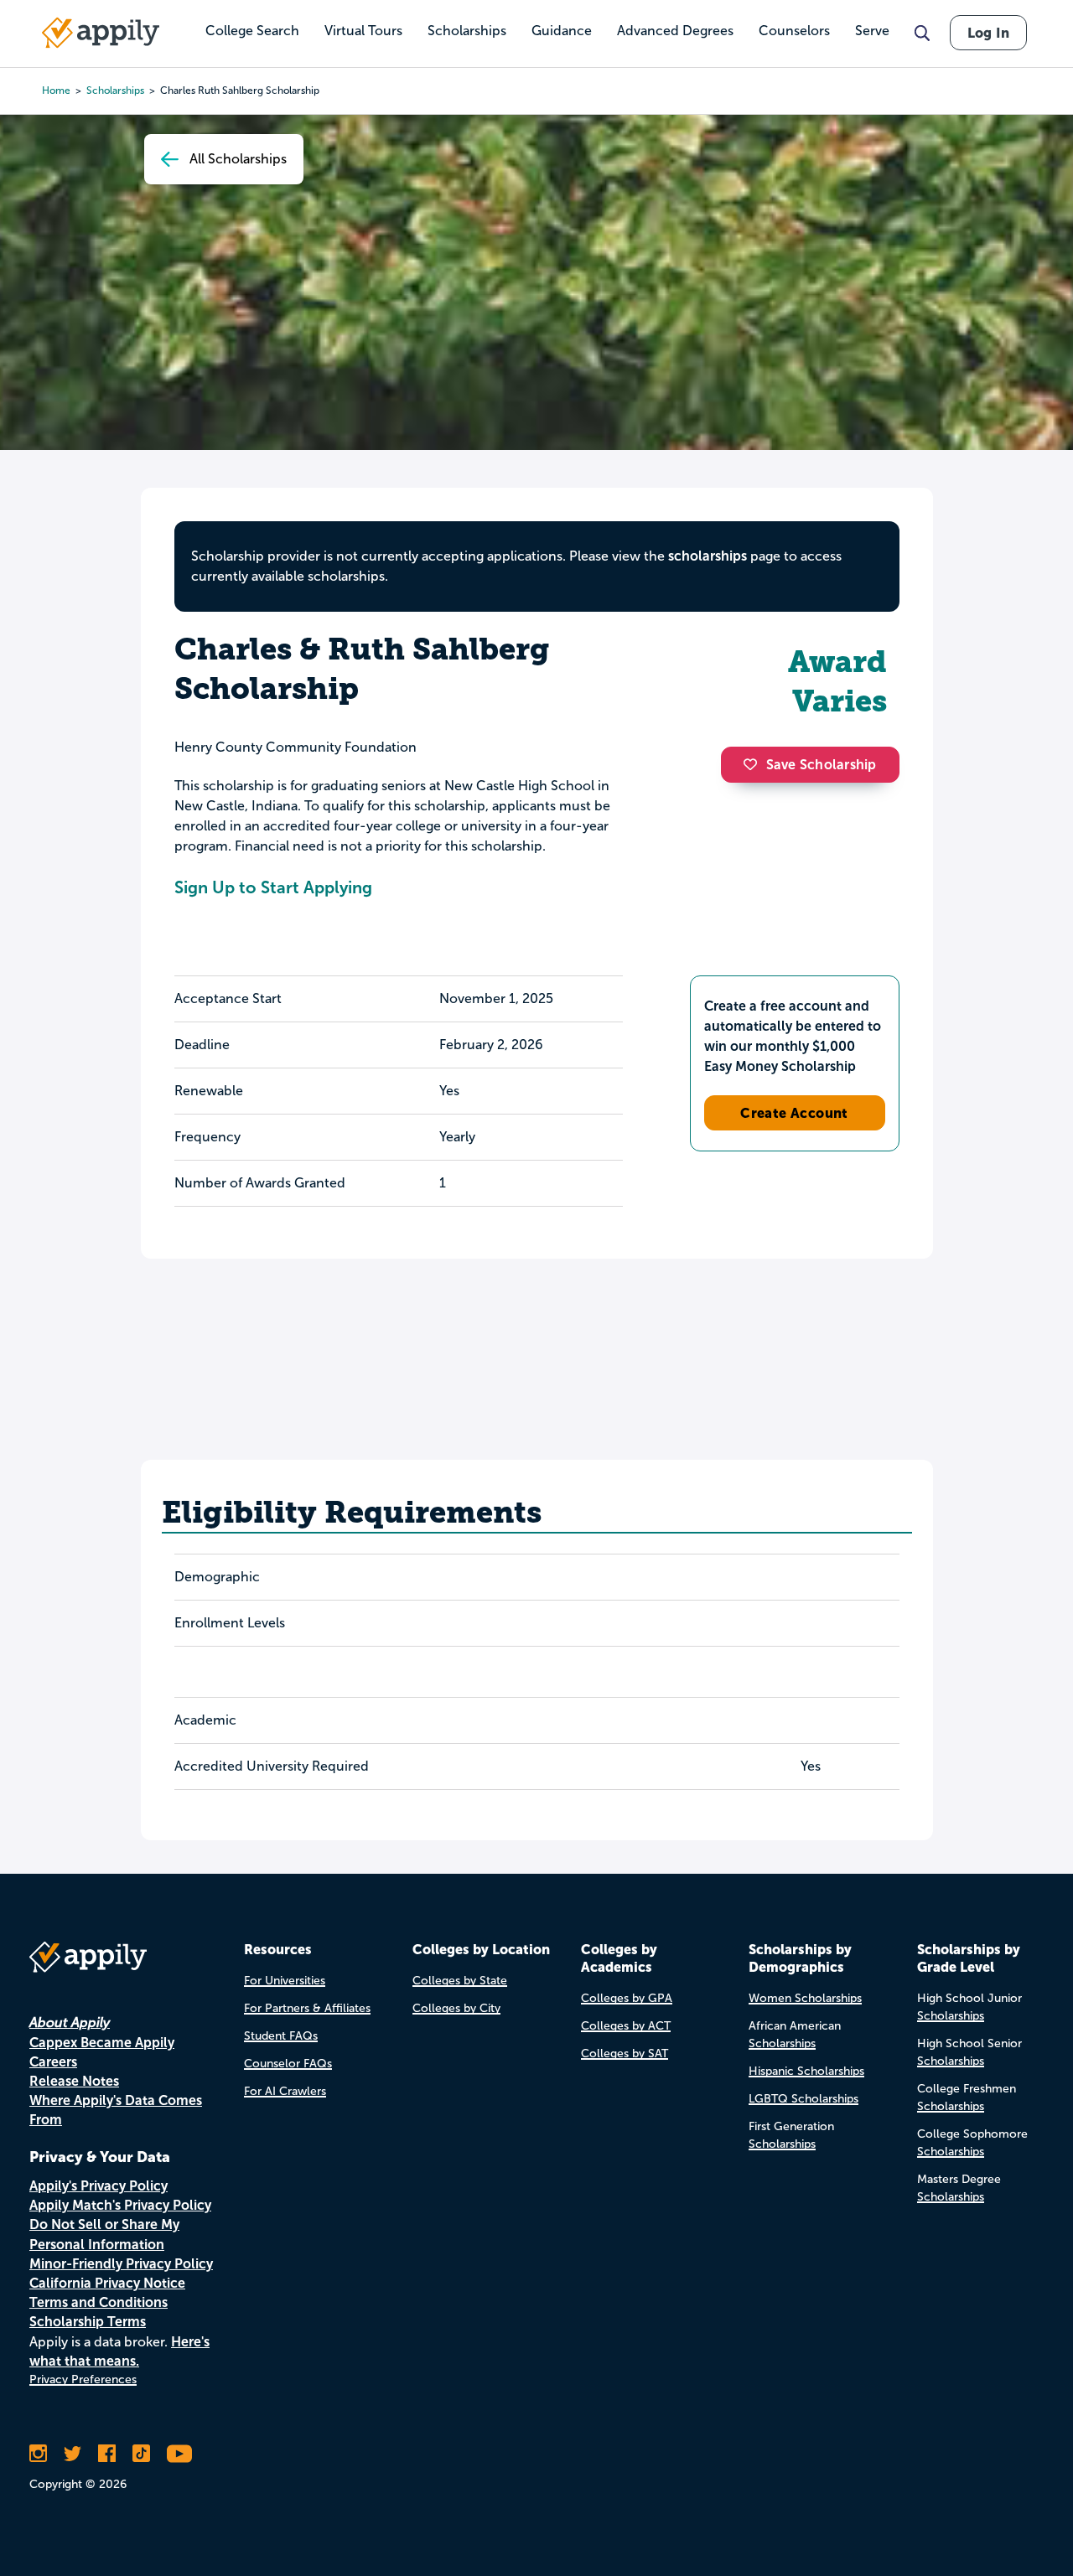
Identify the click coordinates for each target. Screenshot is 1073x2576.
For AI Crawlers (285, 2091)
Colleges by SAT (625, 2054)
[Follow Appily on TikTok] (141, 2454)
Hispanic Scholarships (806, 2071)
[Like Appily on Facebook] (107, 2454)
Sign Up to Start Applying (273, 887)
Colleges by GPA (627, 1998)
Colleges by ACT (626, 2026)
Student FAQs (281, 2036)
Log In (988, 33)
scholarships (708, 556)
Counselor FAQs (288, 2064)
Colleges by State (460, 1981)
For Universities (285, 1981)
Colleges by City (456, 2008)
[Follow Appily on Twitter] (73, 2454)
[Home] (101, 33)
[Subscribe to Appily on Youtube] (179, 2454)
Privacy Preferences (83, 2379)
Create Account (794, 1113)
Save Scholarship (822, 765)
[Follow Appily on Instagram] (38, 2454)
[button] (754, 764)
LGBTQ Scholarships (803, 2099)
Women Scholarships (805, 1998)
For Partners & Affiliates (307, 2008)
